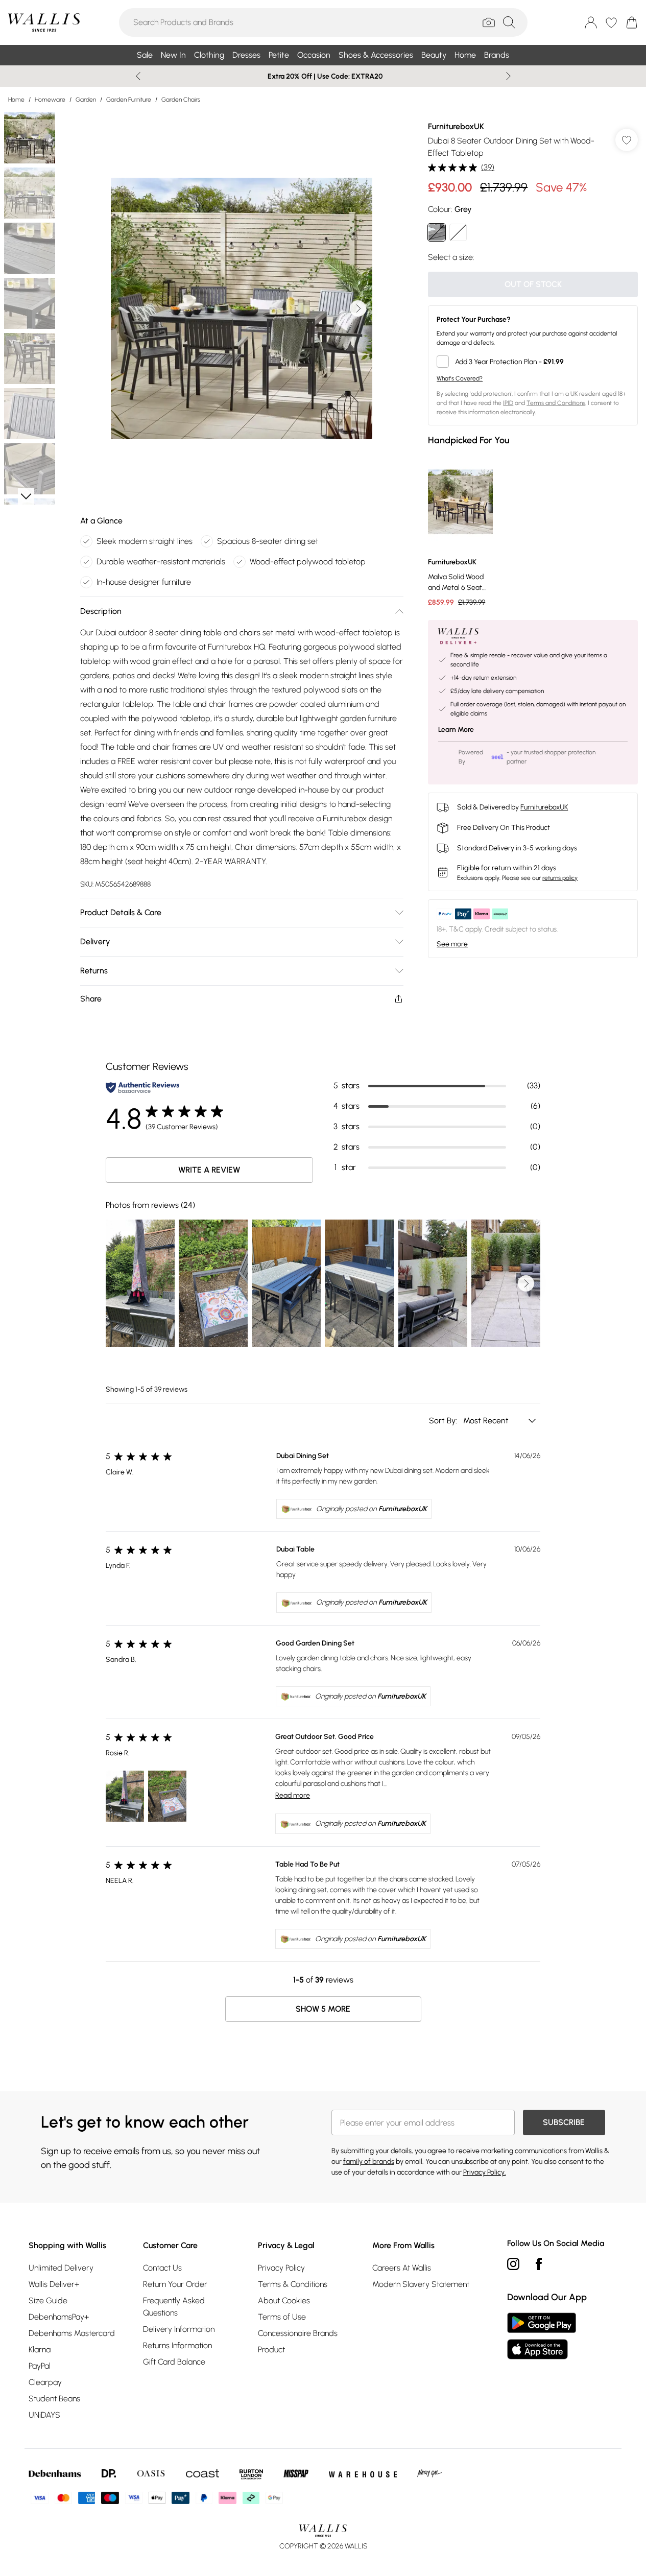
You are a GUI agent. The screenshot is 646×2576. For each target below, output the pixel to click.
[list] (242, 308)
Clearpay (45, 2382)
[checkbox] (533, 362)
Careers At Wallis (402, 2268)
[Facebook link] (539, 2264)
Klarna (40, 2350)
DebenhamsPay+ (59, 2317)
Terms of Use (282, 2317)
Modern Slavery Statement (421, 2284)
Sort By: (444, 1421)
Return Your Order (175, 2284)
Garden (86, 100)
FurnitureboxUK (456, 126)
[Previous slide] (138, 76)
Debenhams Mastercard (72, 2333)
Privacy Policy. (485, 2172)
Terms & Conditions (293, 2284)
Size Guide (48, 2300)
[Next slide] (508, 76)
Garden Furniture (129, 100)
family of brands (369, 2162)
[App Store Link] (542, 2336)
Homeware (50, 100)
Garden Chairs (181, 100)
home (16, 100)
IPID (508, 403)
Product (271, 2350)
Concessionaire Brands (298, 2333)
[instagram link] (513, 2264)
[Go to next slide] (358, 308)
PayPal (40, 2366)
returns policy (560, 878)
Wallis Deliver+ (54, 2284)
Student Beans (54, 2399)
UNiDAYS (44, 2415)
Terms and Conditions (556, 403)
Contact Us (162, 2268)
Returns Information (177, 2345)
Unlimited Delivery (61, 2268)
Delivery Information (179, 2329)
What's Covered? (460, 378)
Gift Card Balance (174, 2362)
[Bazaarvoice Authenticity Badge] (142, 1088)
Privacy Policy (281, 2268)
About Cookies (284, 2300)
